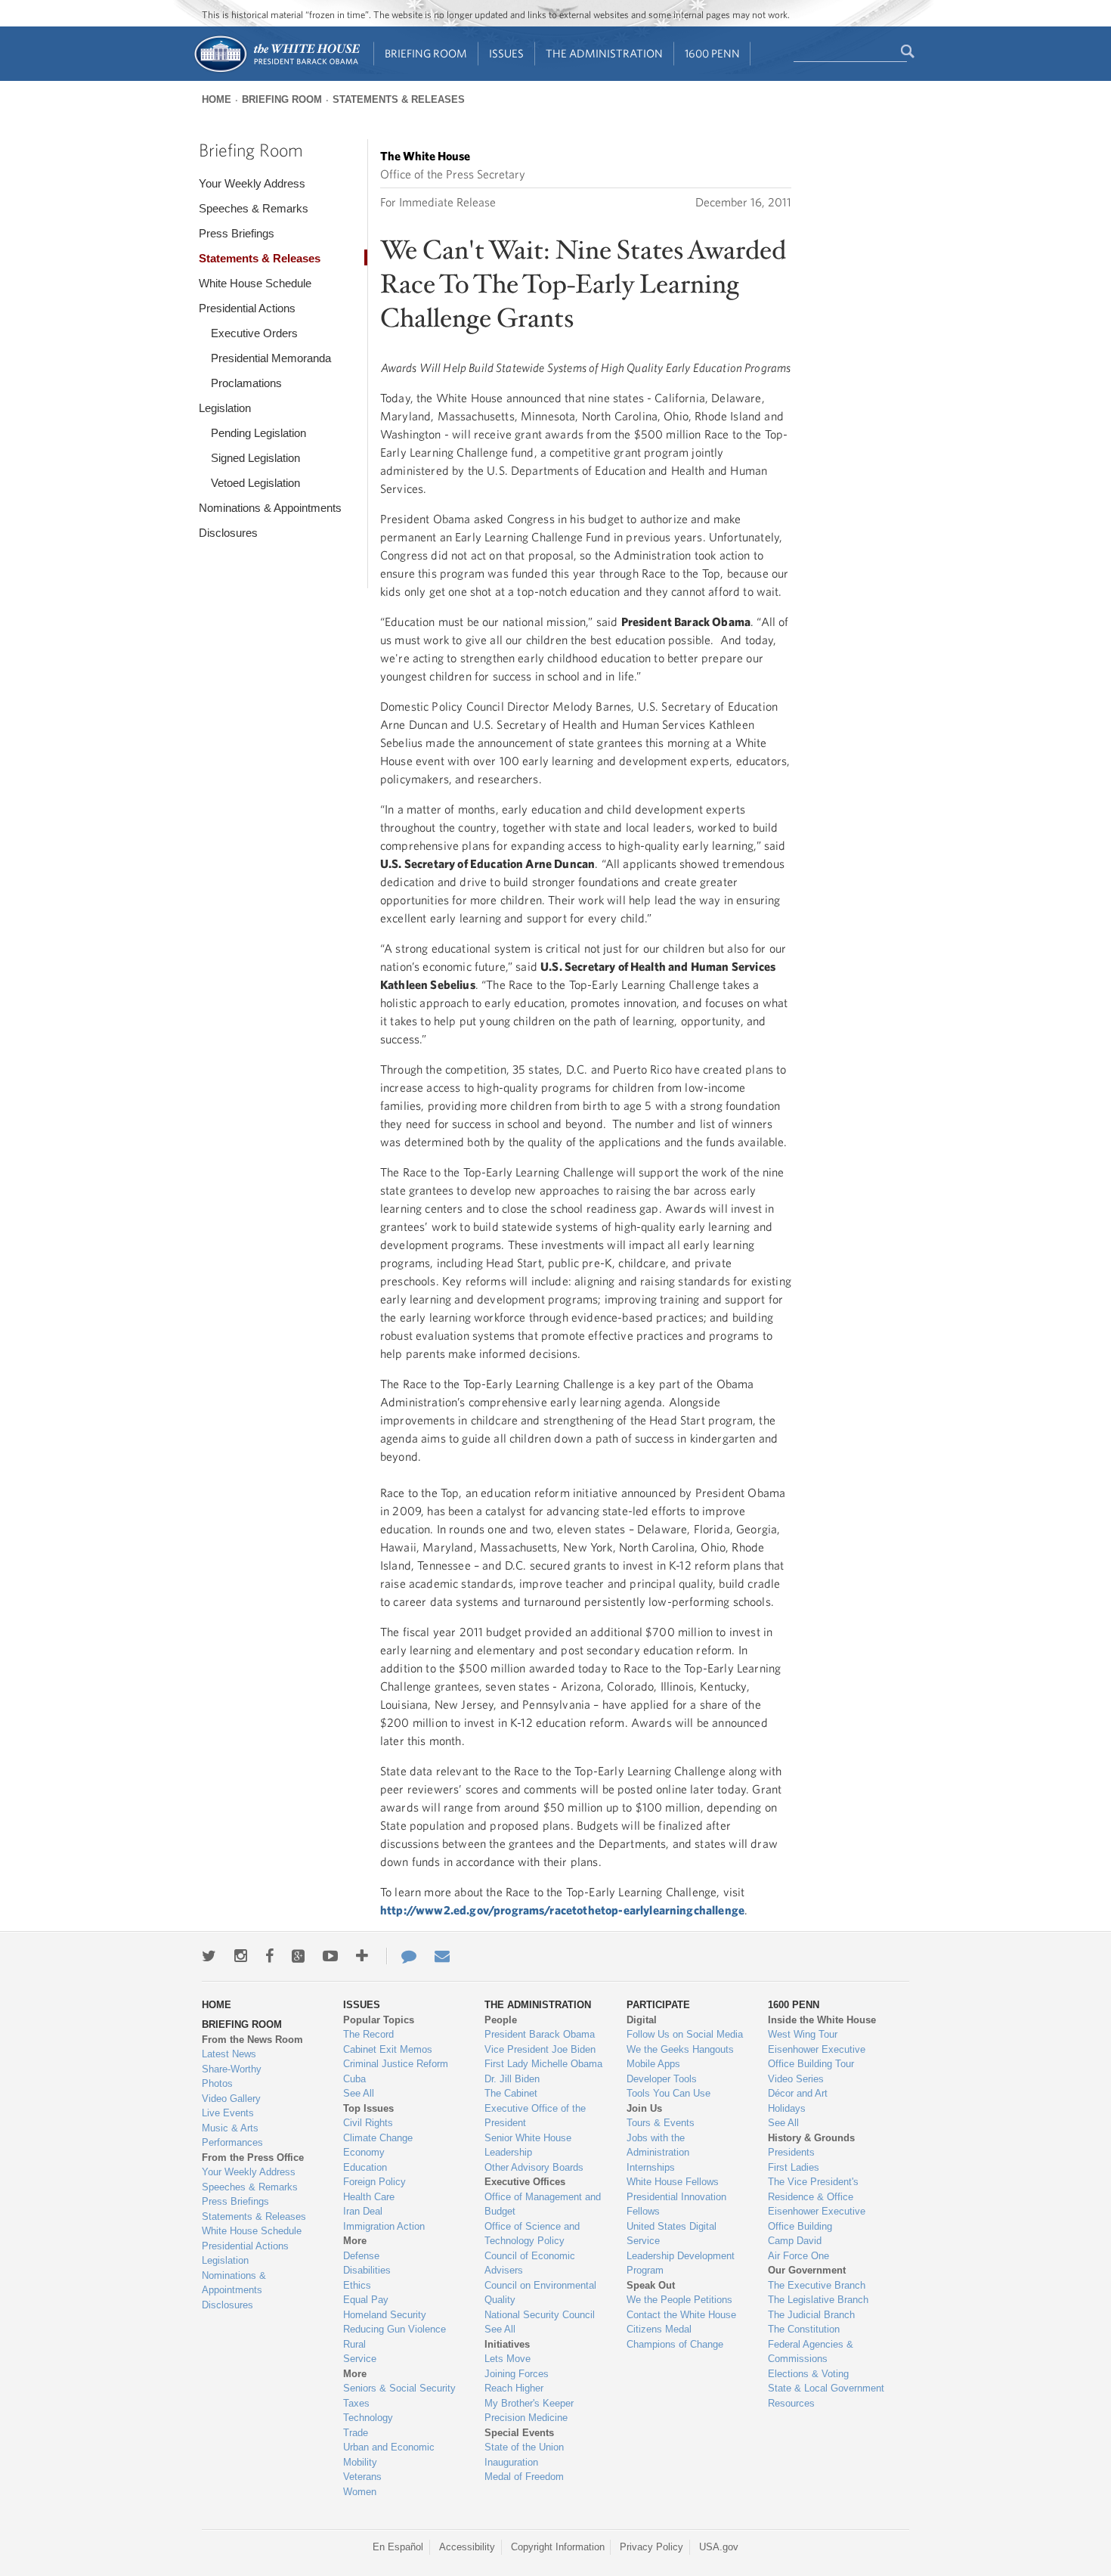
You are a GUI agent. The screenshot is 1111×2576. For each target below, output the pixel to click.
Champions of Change (675, 2344)
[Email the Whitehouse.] (442, 1956)
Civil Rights (368, 2123)
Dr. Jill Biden (512, 2079)
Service (360, 2359)
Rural (354, 2344)
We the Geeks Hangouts (680, 2049)
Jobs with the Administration (658, 2145)
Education (365, 2167)
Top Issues (368, 2108)
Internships (651, 2167)
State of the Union (524, 2447)
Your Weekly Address (252, 183)
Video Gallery (231, 2099)
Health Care (369, 2197)
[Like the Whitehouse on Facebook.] (269, 1956)
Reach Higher (514, 2388)
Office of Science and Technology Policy (532, 2234)
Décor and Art (798, 2093)
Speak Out (651, 2285)
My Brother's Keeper (529, 2403)
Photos (217, 2083)
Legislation (225, 408)
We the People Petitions (679, 2300)
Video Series (796, 2079)
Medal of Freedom (524, 2477)
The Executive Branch (817, 2285)
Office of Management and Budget (543, 2204)
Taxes (356, 2403)
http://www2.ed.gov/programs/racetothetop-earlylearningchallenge (562, 1910)
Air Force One (798, 2256)
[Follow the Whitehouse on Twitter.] (209, 1956)
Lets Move (508, 2359)
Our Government (807, 2270)
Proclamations (246, 383)
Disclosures (228, 533)
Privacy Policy (651, 2547)
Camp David (795, 2241)
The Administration (604, 53)
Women (360, 2492)
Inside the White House (822, 2020)
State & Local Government (826, 2388)
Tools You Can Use (668, 2093)
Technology (368, 2418)
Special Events (519, 2433)
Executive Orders (254, 333)
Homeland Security (385, 2315)
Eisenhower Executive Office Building (817, 2219)
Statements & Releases (399, 99)
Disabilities (367, 2270)
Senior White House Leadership (528, 2145)
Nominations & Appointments (270, 508)
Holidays (787, 2108)
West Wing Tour (803, 2034)
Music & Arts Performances (232, 2136)
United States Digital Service (672, 2234)
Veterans (362, 2477)
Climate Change (378, 2138)
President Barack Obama (540, 2034)
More (355, 2241)
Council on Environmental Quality (540, 2293)
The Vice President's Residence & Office (813, 2189)
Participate (658, 2005)
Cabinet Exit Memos (388, 2049)
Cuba (354, 2079)
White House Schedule (255, 283)
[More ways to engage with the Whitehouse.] (362, 1956)
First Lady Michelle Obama (543, 2064)
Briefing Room (426, 53)
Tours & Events (661, 2123)
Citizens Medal (659, 2329)
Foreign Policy (374, 2182)
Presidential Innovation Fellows (676, 2204)
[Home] (276, 71)
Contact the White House (681, 2315)
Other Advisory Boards (534, 2167)
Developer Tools (662, 2079)
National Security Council (540, 2315)
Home (217, 99)
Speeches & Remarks (254, 208)
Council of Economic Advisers (530, 2263)
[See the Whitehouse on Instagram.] (241, 1956)
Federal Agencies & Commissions (811, 2352)
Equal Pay (366, 2300)
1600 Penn (712, 53)
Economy (364, 2152)
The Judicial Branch (811, 2315)
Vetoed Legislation (255, 483)
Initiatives (507, 2344)
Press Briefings (237, 233)
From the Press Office (253, 2158)
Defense (361, 2256)
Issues (506, 53)
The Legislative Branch (818, 2300)
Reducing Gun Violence (395, 2329)
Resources (791, 2403)
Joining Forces (517, 2374)
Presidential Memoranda (271, 358)
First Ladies (794, 2167)
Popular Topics (379, 2020)
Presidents (791, 2152)
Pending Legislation (258, 433)
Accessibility (467, 2547)
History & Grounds (811, 2138)
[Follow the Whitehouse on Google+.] (298, 1956)
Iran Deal (363, 2211)
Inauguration (511, 2462)
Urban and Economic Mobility (389, 2455)
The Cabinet (511, 2093)
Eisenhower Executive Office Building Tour (817, 2057)
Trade (356, 2433)
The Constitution (804, 2329)
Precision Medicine (526, 2418)
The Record (368, 2034)
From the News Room (252, 2040)
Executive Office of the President (535, 2116)
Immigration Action (384, 2226)
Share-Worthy (232, 2069)
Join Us (644, 2108)
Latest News (229, 2054)
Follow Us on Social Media (685, 2034)
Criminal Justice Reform (396, 2064)
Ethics (357, 2285)
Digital (642, 2020)
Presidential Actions (247, 308)
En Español (398, 2547)
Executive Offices (525, 2182)
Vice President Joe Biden (540, 2049)
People (501, 2020)
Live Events (228, 2113)
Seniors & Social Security (399, 2388)
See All (359, 2093)
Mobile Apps (653, 2064)
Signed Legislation (255, 458)
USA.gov (719, 2547)
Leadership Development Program (681, 2263)
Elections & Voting (808, 2374)
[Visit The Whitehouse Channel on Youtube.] (330, 1956)
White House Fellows (673, 2182)
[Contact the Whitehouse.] (401, 1956)
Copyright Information (558, 2547)
